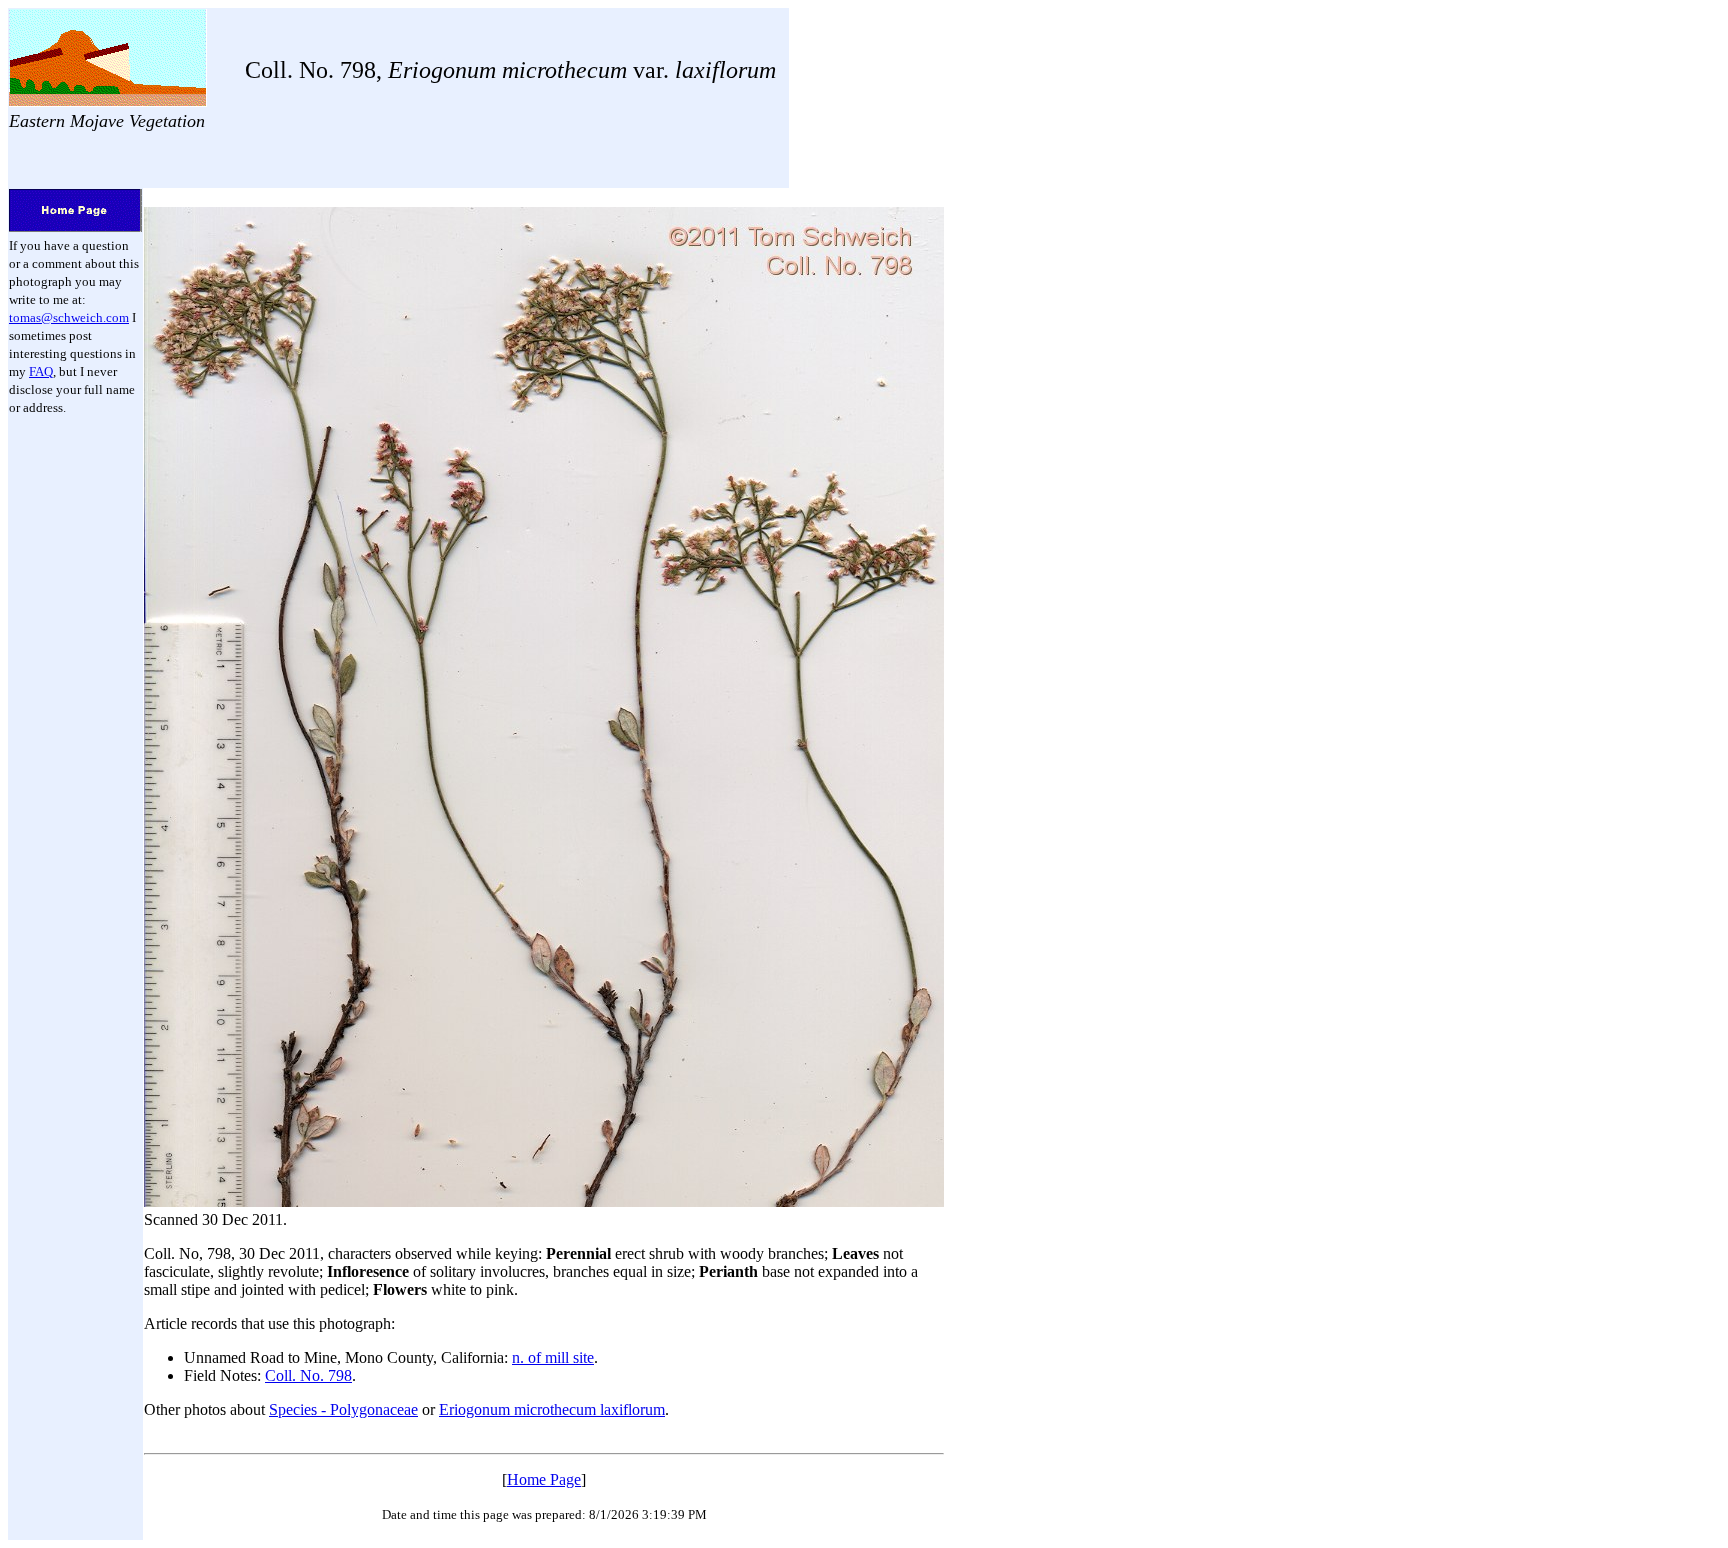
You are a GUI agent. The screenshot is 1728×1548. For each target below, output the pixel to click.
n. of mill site (553, 1357)
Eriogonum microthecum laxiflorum (552, 1409)
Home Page (544, 1479)
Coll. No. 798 (308, 1375)
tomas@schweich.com (69, 317)
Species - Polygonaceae (343, 1409)
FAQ (41, 371)
